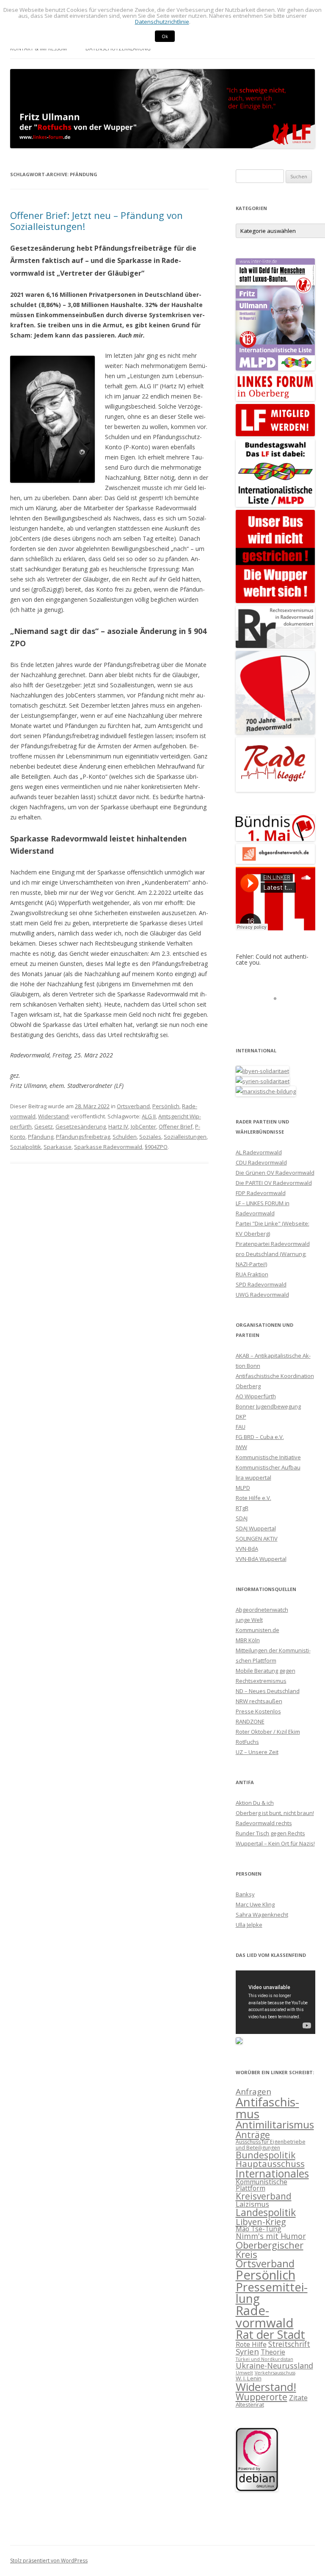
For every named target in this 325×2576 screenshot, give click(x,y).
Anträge (253, 2135)
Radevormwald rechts (264, 1823)
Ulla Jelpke (249, 1925)
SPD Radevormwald (261, 1284)
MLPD (243, 1488)
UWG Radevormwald (262, 1295)
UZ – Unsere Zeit (257, 1752)
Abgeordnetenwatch (262, 1610)
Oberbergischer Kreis (270, 2250)
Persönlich (166, 1106)
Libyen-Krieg (261, 2222)
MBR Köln (248, 1640)
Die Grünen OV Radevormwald (275, 1173)
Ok (165, 36)
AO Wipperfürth (256, 1396)
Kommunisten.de (258, 1630)
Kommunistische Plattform (262, 2185)
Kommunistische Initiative (268, 1457)
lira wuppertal (253, 1478)
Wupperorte (262, 2397)
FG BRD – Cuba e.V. (260, 1437)
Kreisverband (264, 2196)
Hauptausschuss (270, 2164)
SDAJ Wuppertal (256, 1528)
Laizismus (252, 2204)
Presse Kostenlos (258, 1711)
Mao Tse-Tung (259, 2229)
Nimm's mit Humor (271, 2236)
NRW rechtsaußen (259, 1701)
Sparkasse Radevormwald (108, 1147)
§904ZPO (156, 1147)
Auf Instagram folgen (280, 1014)
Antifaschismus (267, 2108)
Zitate (298, 2398)
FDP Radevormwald (261, 1193)
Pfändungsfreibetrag (83, 1137)
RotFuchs (247, 1742)
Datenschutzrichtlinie (162, 22)
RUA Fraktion (252, 1274)
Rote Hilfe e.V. (253, 1498)
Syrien (247, 2351)
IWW (241, 1447)
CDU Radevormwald (261, 1162)
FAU (241, 1427)
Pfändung (41, 1137)
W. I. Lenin (249, 2378)
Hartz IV (118, 1126)
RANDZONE (250, 1721)
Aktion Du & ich (255, 1803)
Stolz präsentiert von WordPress (49, 2561)
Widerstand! (54, 1116)
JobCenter (143, 1126)
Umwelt (244, 2373)
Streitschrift (289, 2344)
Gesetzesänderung (81, 1126)
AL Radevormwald (259, 1152)
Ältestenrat (250, 2404)
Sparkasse (58, 1147)
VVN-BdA (247, 1549)
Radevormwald (265, 2317)
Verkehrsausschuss (275, 2373)
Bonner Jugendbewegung (268, 1406)
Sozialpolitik (26, 1147)
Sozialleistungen (185, 1137)
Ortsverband (133, 1106)
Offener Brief (176, 1126)
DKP (241, 1417)
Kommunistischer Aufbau (268, 1467)
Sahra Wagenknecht (262, 1915)
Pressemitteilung (272, 2293)
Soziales (150, 1137)
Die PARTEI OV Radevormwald (274, 1183)
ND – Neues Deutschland (268, 1691)
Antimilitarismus (275, 2124)
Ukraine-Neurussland (274, 2365)
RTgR (242, 1508)
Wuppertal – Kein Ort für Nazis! (275, 1843)
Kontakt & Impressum (39, 48)
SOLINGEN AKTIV (257, 1538)
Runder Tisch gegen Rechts (270, 1833)
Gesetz (44, 1126)
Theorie (273, 2352)
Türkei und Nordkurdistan (264, 2359)
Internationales (272, 2173)
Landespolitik (266, 2212)
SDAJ (242, 1518)
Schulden (125, 1137)
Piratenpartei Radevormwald (273, 1244)
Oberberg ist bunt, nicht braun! (275, 1813)
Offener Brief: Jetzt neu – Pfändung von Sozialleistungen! (96, 221)
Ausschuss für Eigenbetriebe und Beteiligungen (271, 2144)
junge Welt (249, 1620)
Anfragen (253, 2092)
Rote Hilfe (251, 2344)
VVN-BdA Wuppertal (261, 1559)
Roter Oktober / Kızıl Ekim (268, 1732)
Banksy (245, 1894)
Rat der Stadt (270, 2334)
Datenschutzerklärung (118, 48)
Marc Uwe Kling (255, 1904)
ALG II (149, 1116)
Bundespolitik (266, 2155)
